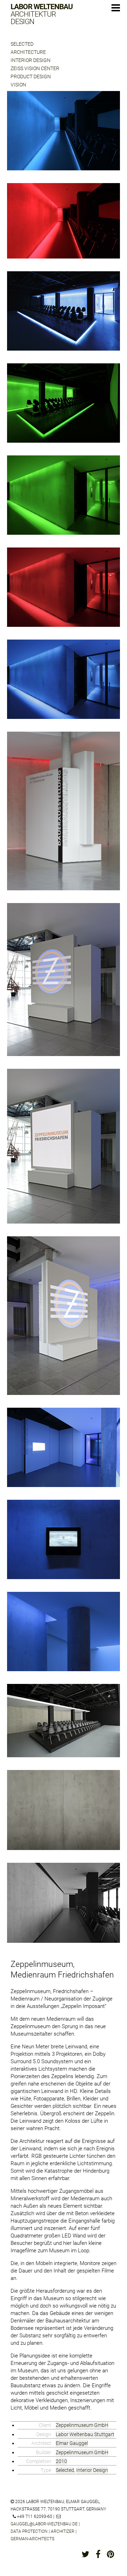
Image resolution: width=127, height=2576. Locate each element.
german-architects (32, 2539)
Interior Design (31, 60)
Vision (18, 85)
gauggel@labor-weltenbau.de (44, 2524)
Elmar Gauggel (72, 2443)
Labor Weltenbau (42, 14)
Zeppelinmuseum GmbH (82, 2425)
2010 (61, 2461)
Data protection (29, 2531)
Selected (22, 44)
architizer (63, 2531)
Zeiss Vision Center (35, 68)
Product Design (31, 76)
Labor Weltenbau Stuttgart (85, 2434)
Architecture (28, 52)
